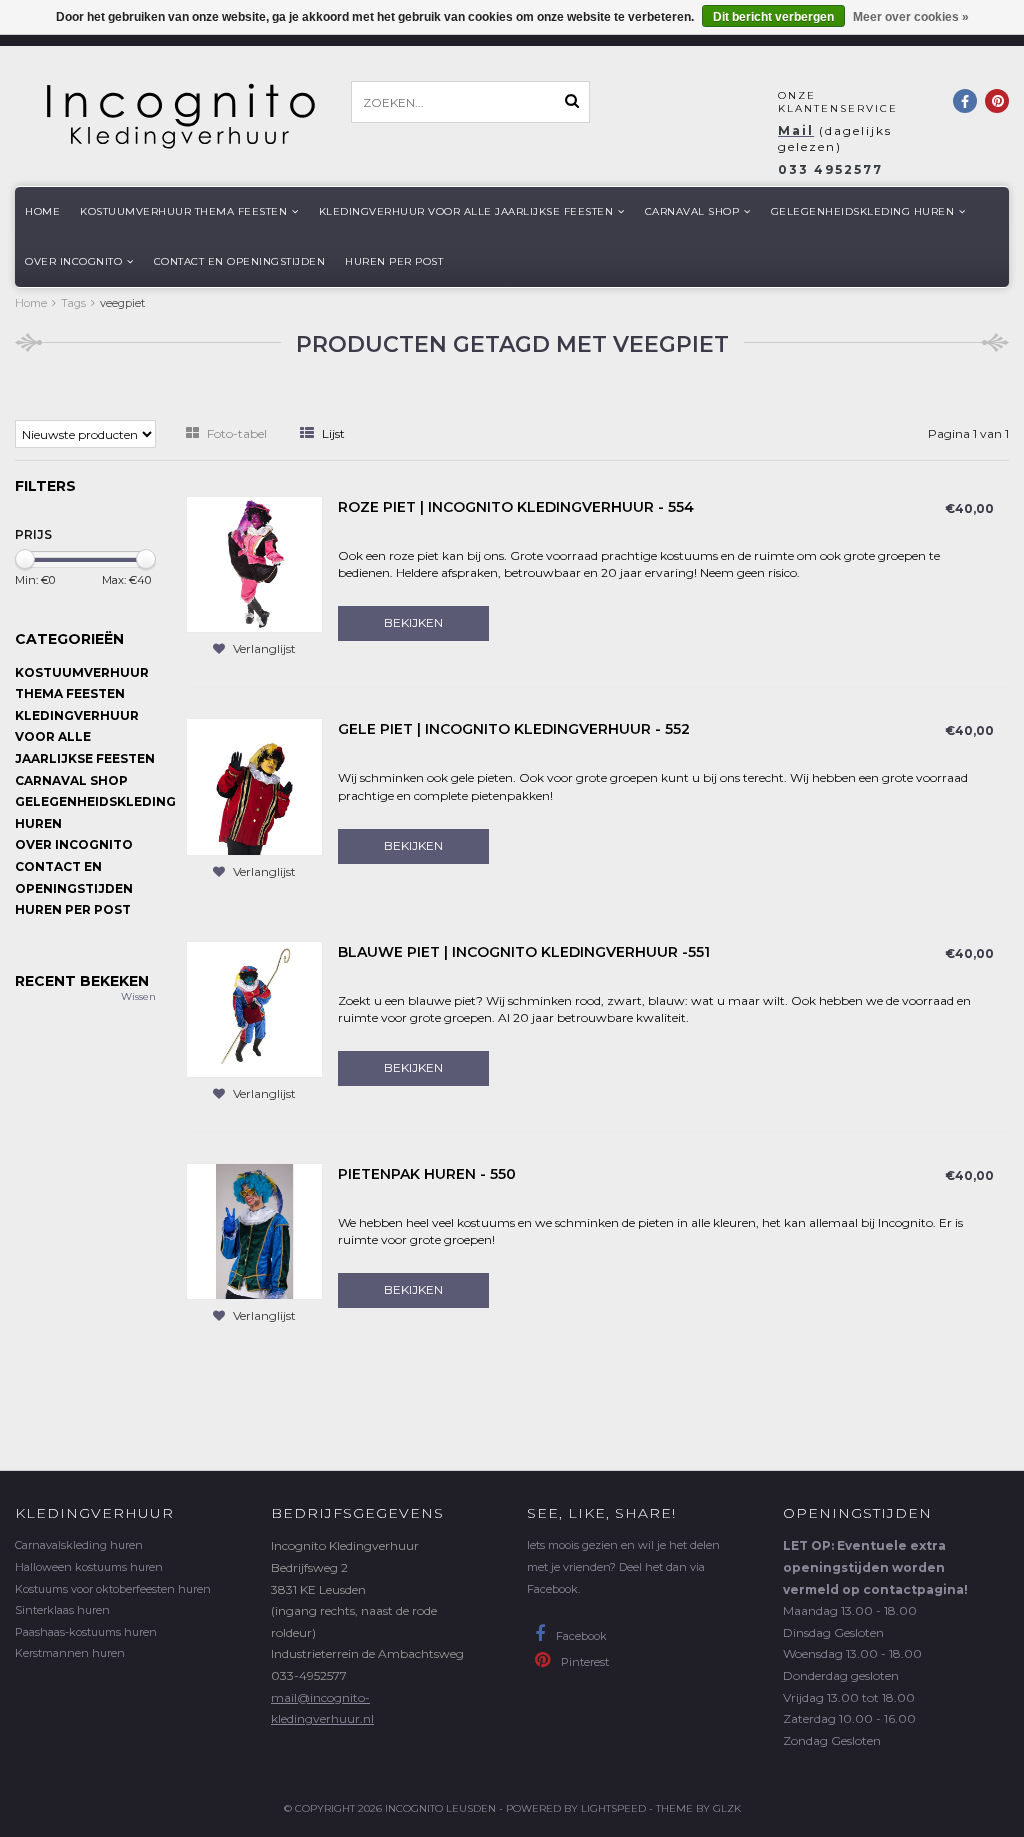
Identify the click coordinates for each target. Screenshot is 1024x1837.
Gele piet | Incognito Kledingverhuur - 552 (514, 729)
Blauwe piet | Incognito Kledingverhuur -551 (524, 952)
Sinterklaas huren (62, 1610)
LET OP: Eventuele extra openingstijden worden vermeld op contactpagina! (875, 1567)
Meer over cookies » (911, 17)
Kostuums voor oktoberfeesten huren (113, 1589)
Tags (73, 303)
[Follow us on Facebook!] (965, 101)
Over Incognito (73, 261)
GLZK (727, 1808)
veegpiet (122, 303)
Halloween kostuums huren (89, 1567)
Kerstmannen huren (70, 1653)
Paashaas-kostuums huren (86, 1632)
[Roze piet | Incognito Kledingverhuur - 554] (254, 563)
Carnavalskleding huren (79, 1545)
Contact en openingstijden (240, 261)
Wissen (138, 996)
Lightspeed (613, 1808)
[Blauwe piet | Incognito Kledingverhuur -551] (254, 1007)
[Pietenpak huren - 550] (254, 1230)
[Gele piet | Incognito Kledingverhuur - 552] (254, 785)
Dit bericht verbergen (773, 17)
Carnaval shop (692, 211)
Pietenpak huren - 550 (427, 1174)
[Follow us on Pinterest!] (997, 101)
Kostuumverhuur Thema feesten (183, 211)
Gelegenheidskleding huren (863, 211)
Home (42, 211)
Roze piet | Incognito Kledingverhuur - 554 (516, 507)
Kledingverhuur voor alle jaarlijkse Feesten (466, 211)
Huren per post (394, 261)
